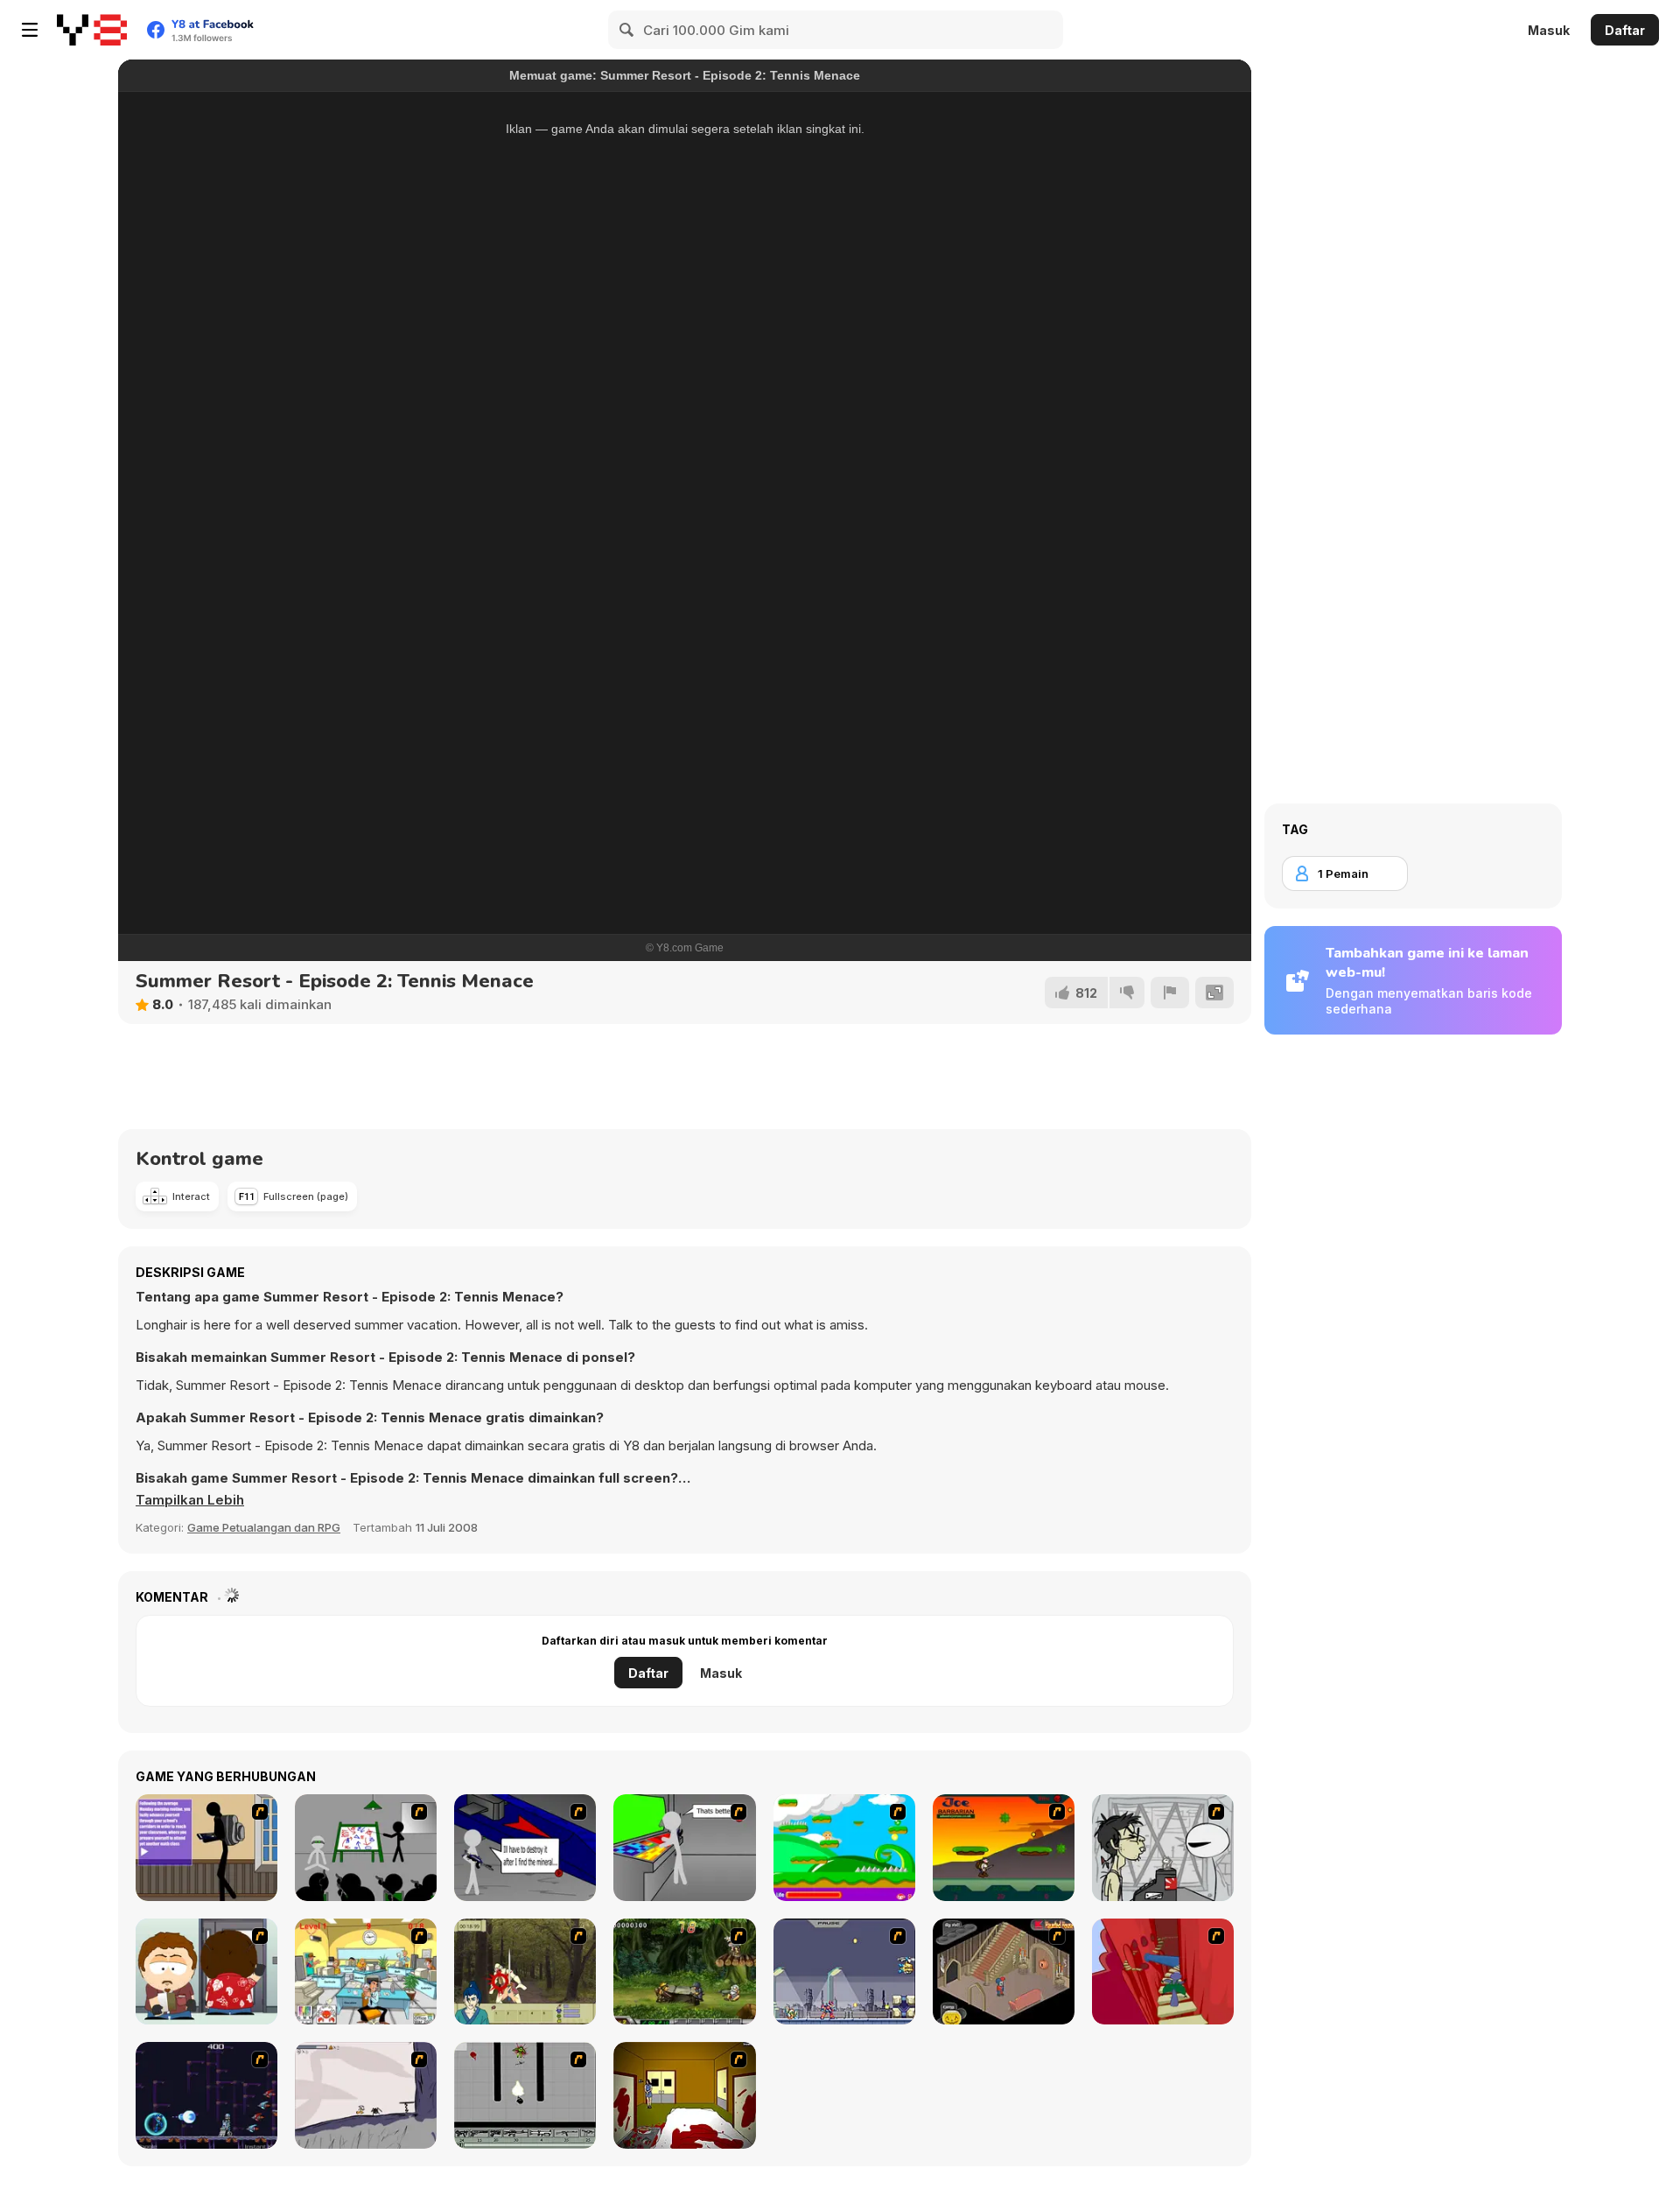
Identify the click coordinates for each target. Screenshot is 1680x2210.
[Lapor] (1170, 993)
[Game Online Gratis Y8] (92, 30)
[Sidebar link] (30, 30)
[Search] (627, 30)
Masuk (1549, 30)
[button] (190, 1500)
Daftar (1625, 30)
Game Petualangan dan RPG (264, 1527)
